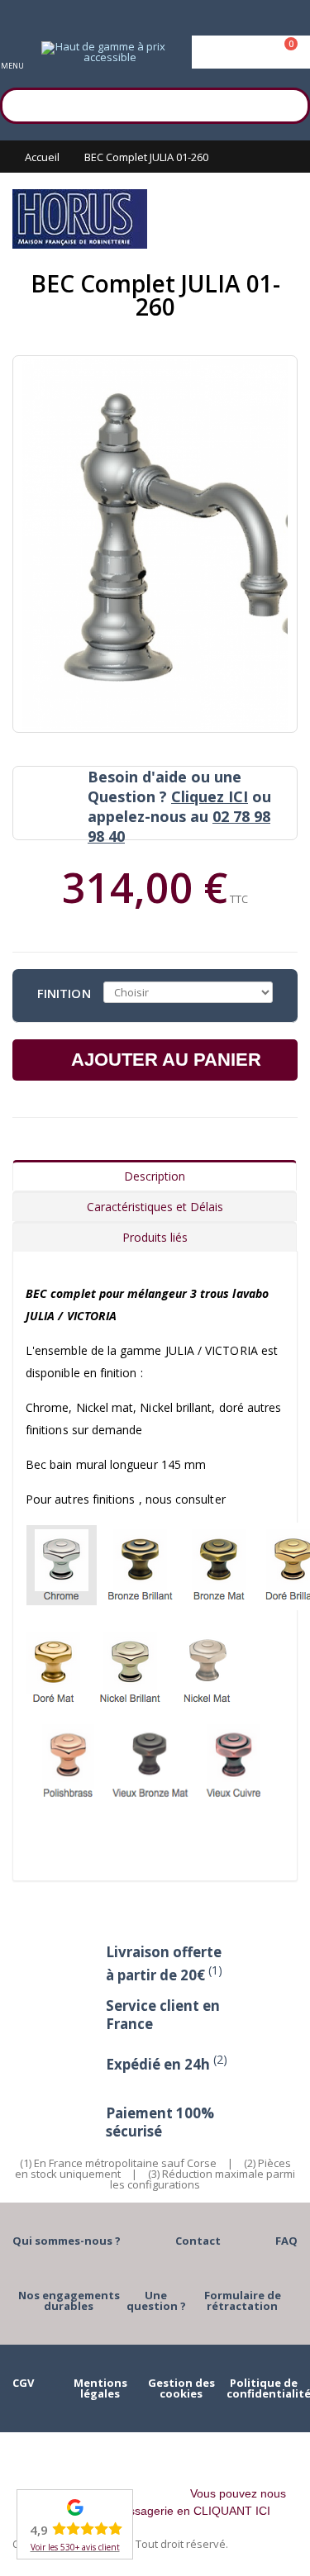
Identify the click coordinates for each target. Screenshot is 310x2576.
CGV (23, 2383)
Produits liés (155, 1237)
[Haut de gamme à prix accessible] (103, 52)
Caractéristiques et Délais (155, 1207)
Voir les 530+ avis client (75, 2547)
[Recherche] (289, 103)
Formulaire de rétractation (243, 2300)
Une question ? (156, 2300)
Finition (64, 992)
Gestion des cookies (181, 2388)
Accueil (42, 157)
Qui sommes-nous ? (67, 2241)
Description (155, 1176)
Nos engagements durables (69, 2300)
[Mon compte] (251, 52)
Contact (198, 2241)
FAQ (286, 2241)
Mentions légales (100, 2388)
